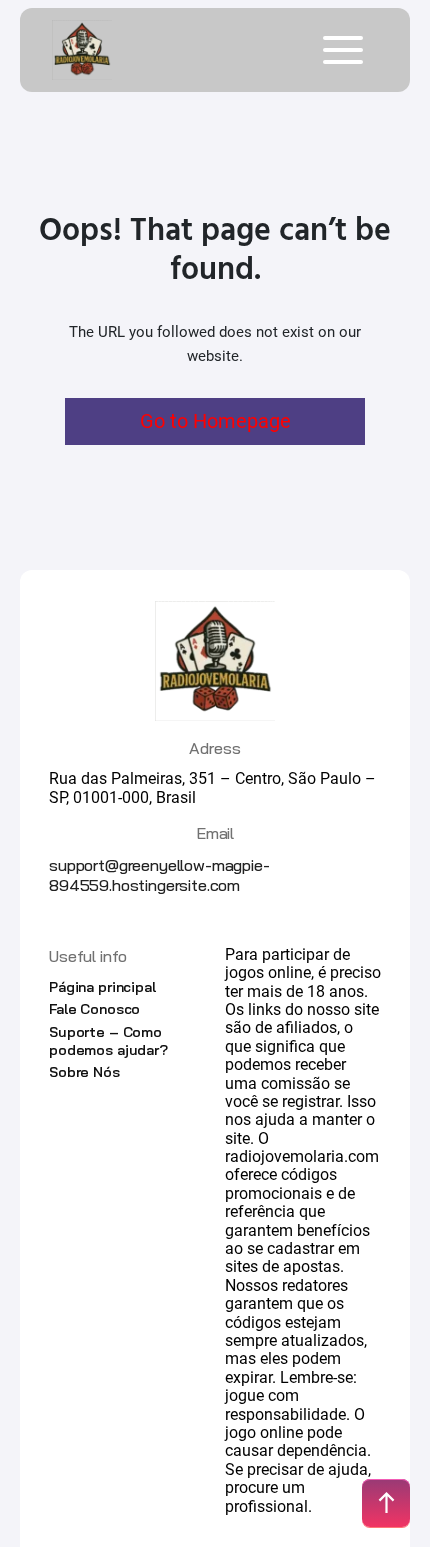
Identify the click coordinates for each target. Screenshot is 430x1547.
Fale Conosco (94, 1009)
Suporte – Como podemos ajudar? (108, 1041)
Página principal (102, 987)
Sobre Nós (84, 1072)
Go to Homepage (215, 421)
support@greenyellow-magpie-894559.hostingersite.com (159, 875)
